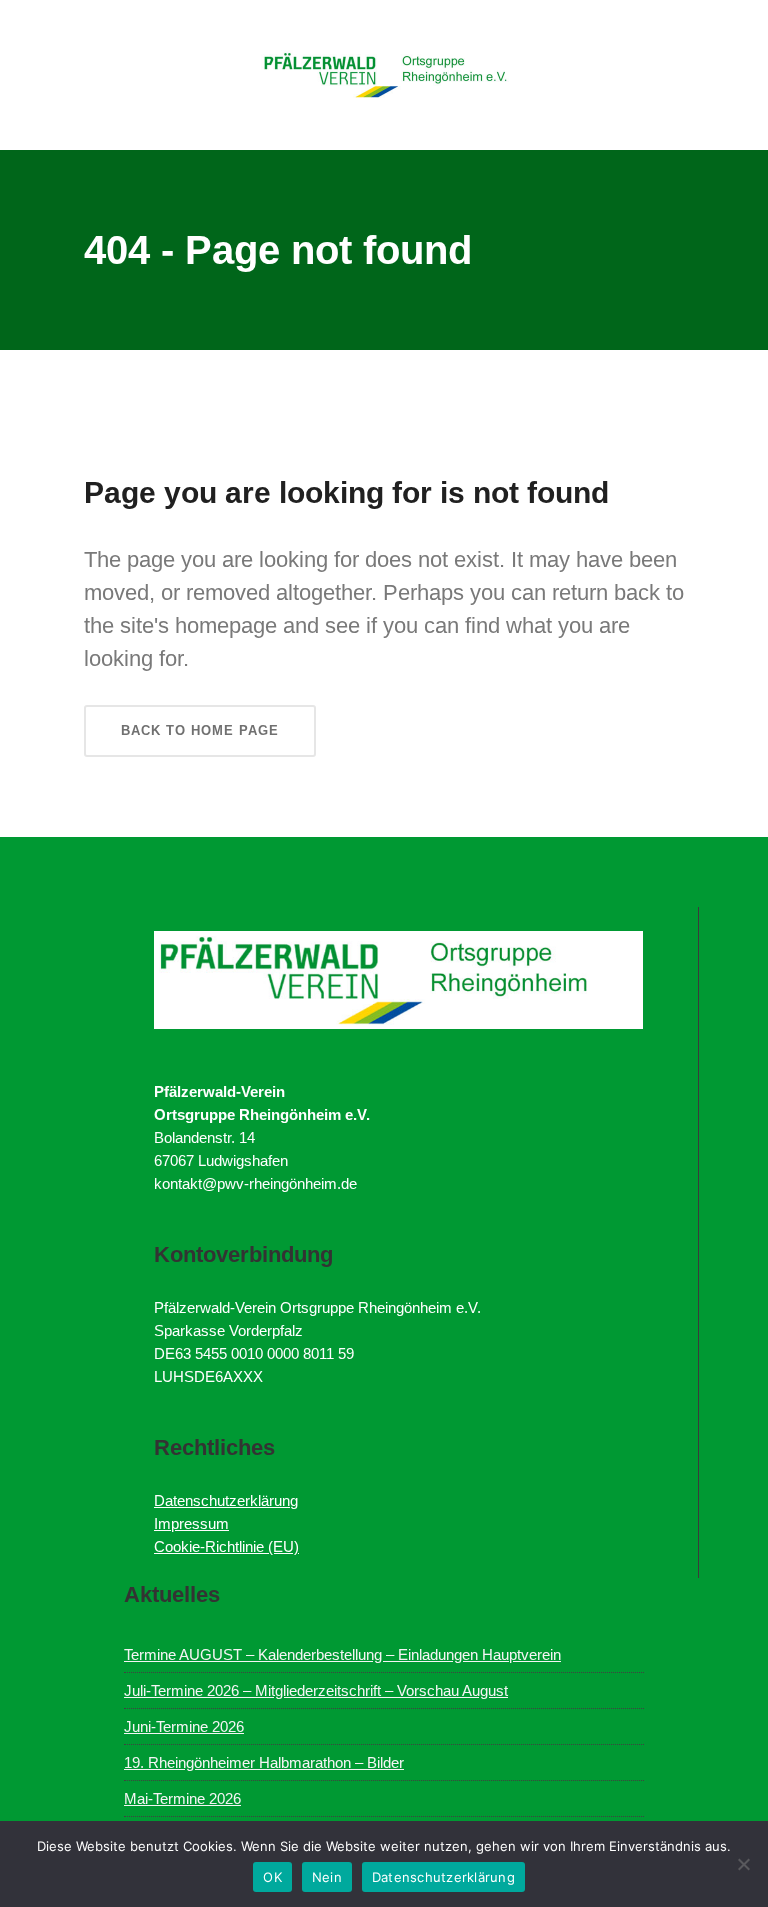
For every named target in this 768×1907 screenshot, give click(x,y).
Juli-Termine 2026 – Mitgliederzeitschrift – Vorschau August (316, 1690)
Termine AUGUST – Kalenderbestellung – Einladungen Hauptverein (342, 1654)
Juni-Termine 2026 (184, 1726)
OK (272, 1877)
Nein (327, 1877)
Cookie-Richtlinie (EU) (226, 1546)
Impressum (191, 1523)
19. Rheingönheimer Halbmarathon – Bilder (264, 1762)
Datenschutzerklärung (226, 1500)
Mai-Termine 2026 (182, 1798)
